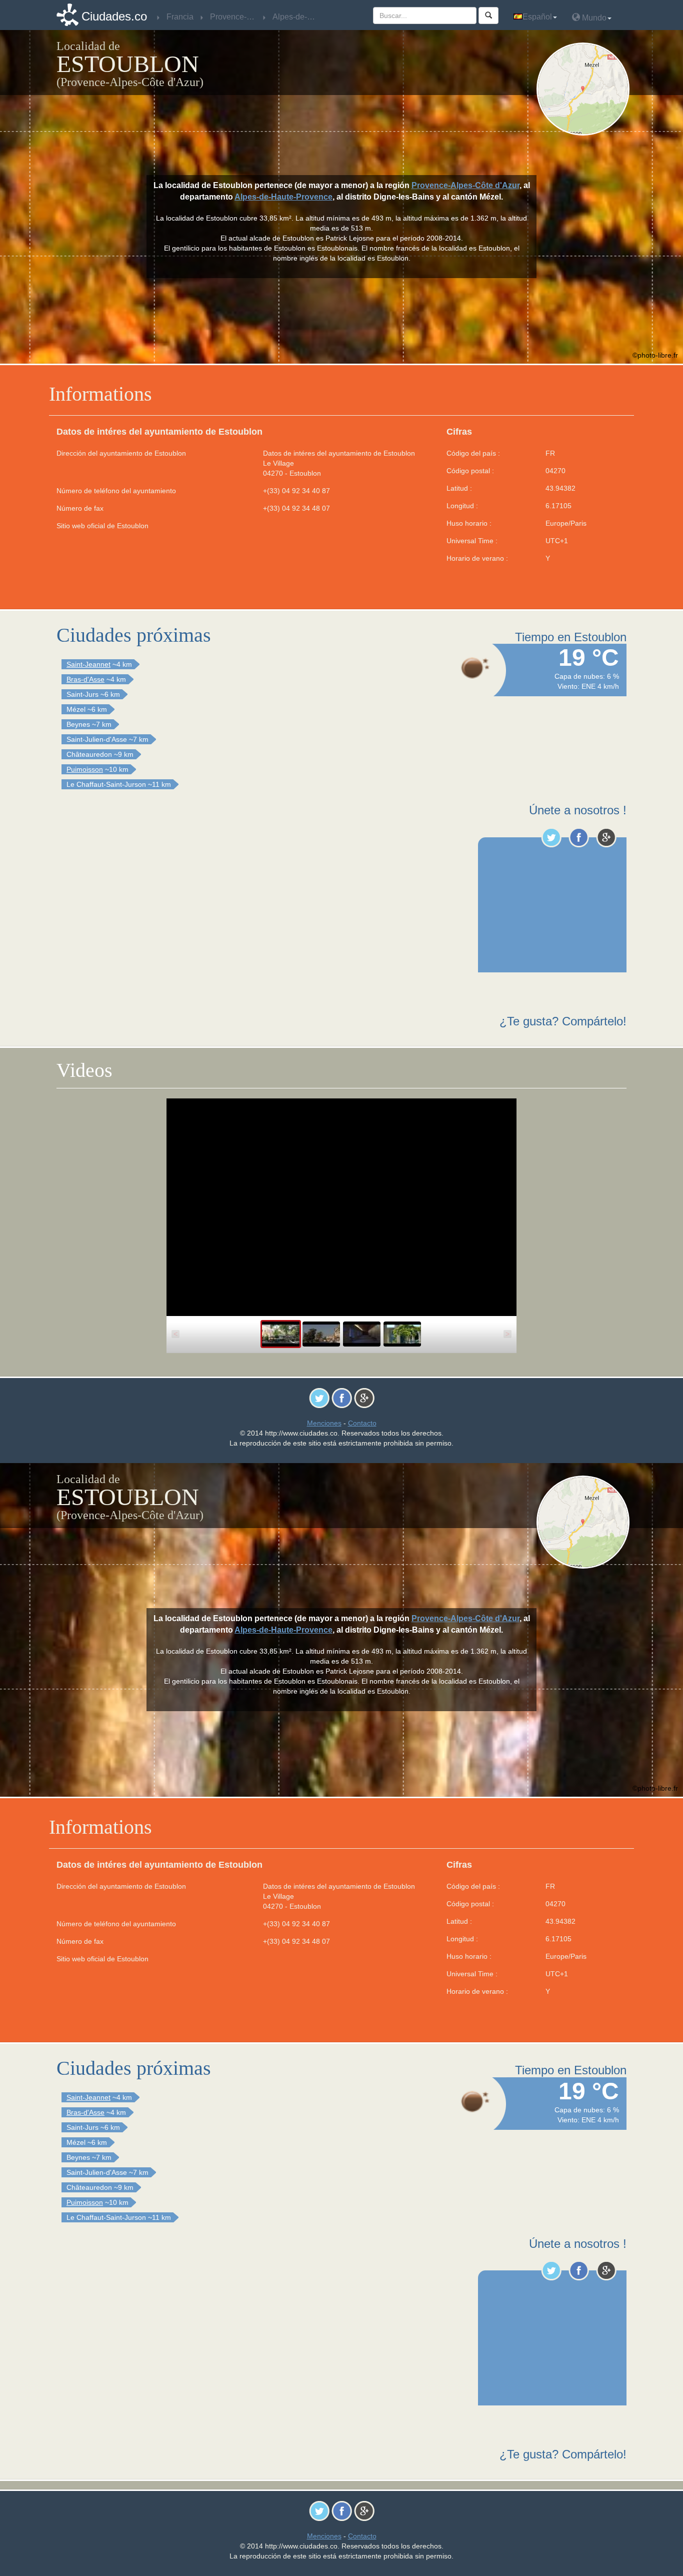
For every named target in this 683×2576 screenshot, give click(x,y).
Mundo (593, 18)
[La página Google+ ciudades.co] (606, 837)
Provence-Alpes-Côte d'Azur (465, 185)
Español (537, 17)
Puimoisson (85, 769)
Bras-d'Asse (85, 679)
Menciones (324, 1423)
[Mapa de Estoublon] (585, 89)
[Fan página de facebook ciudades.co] (579, 837)
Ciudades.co (114, 16)
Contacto (362, 1423)
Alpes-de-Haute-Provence (283, 197)
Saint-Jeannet (88, 664)
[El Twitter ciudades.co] (551, 837)
